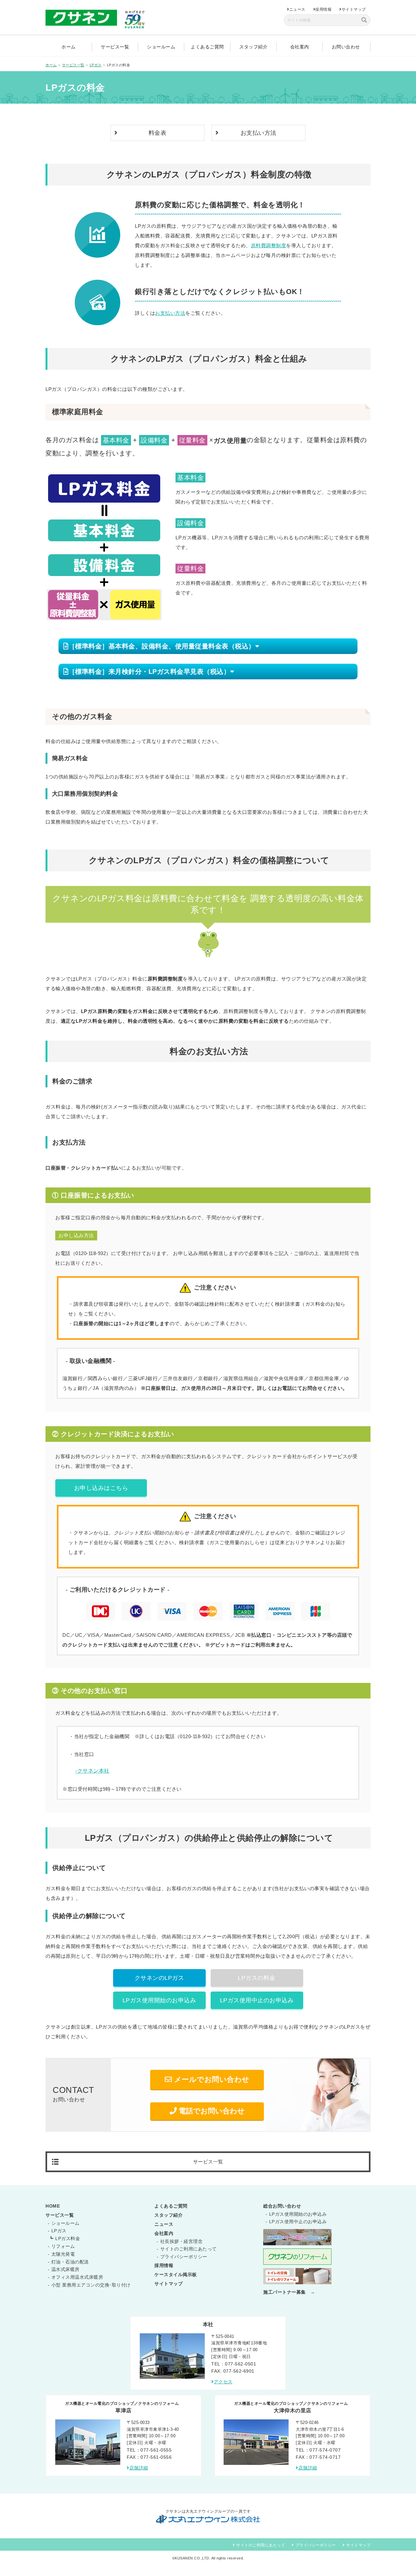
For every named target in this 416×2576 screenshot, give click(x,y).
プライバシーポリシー (184, 2257)
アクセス (223, 2382)
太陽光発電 (63, 2254)
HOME (53, 2206)
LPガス (59, 2231)
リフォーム (63, 2246)
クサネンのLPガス (159, 1978)
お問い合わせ (346, 47)
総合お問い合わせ (282, 2206)
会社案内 (300, 47)
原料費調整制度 (269, 245)
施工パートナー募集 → (289, 2292)
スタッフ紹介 (253, 47)
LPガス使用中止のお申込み (257, 2000)
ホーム (69, 47)
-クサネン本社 (92, 1771)
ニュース (297, 9)
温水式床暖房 (65, 2269)
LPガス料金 (68, 2238)
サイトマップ (354, 9)
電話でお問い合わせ (211, 2111)
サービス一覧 (115, 47)
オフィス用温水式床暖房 (77, 2277)
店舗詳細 (139, 2468)
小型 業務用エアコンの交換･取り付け (91, 2285)
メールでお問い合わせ (211, 2079)
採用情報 (323, 9)
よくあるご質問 (207, 47)
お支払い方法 (259, 133)
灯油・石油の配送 (70, 2262)
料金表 (158, 133)
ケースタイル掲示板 (176, 2275)
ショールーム (161, 47)
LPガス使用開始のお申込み (159, 2000)
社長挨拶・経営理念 (182, 2241)
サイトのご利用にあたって (188, 2249)
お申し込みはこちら (101, 1488)
